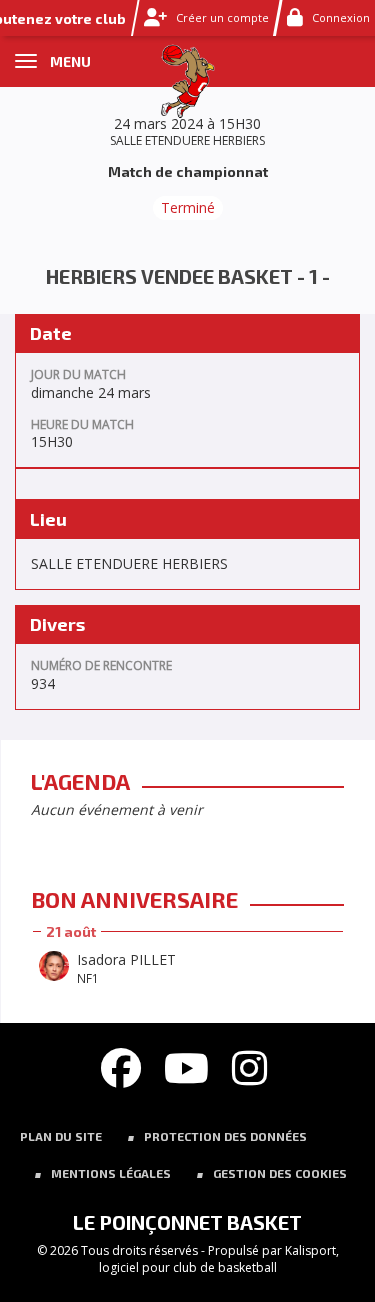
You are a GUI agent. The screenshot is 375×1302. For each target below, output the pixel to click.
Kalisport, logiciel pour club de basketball (219, 1259)
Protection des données (225, 1136)
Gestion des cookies (280, 1173)
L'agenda (80, 781)
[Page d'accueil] (187, 78)
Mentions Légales (111, 1173)
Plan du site (61, 1136)
